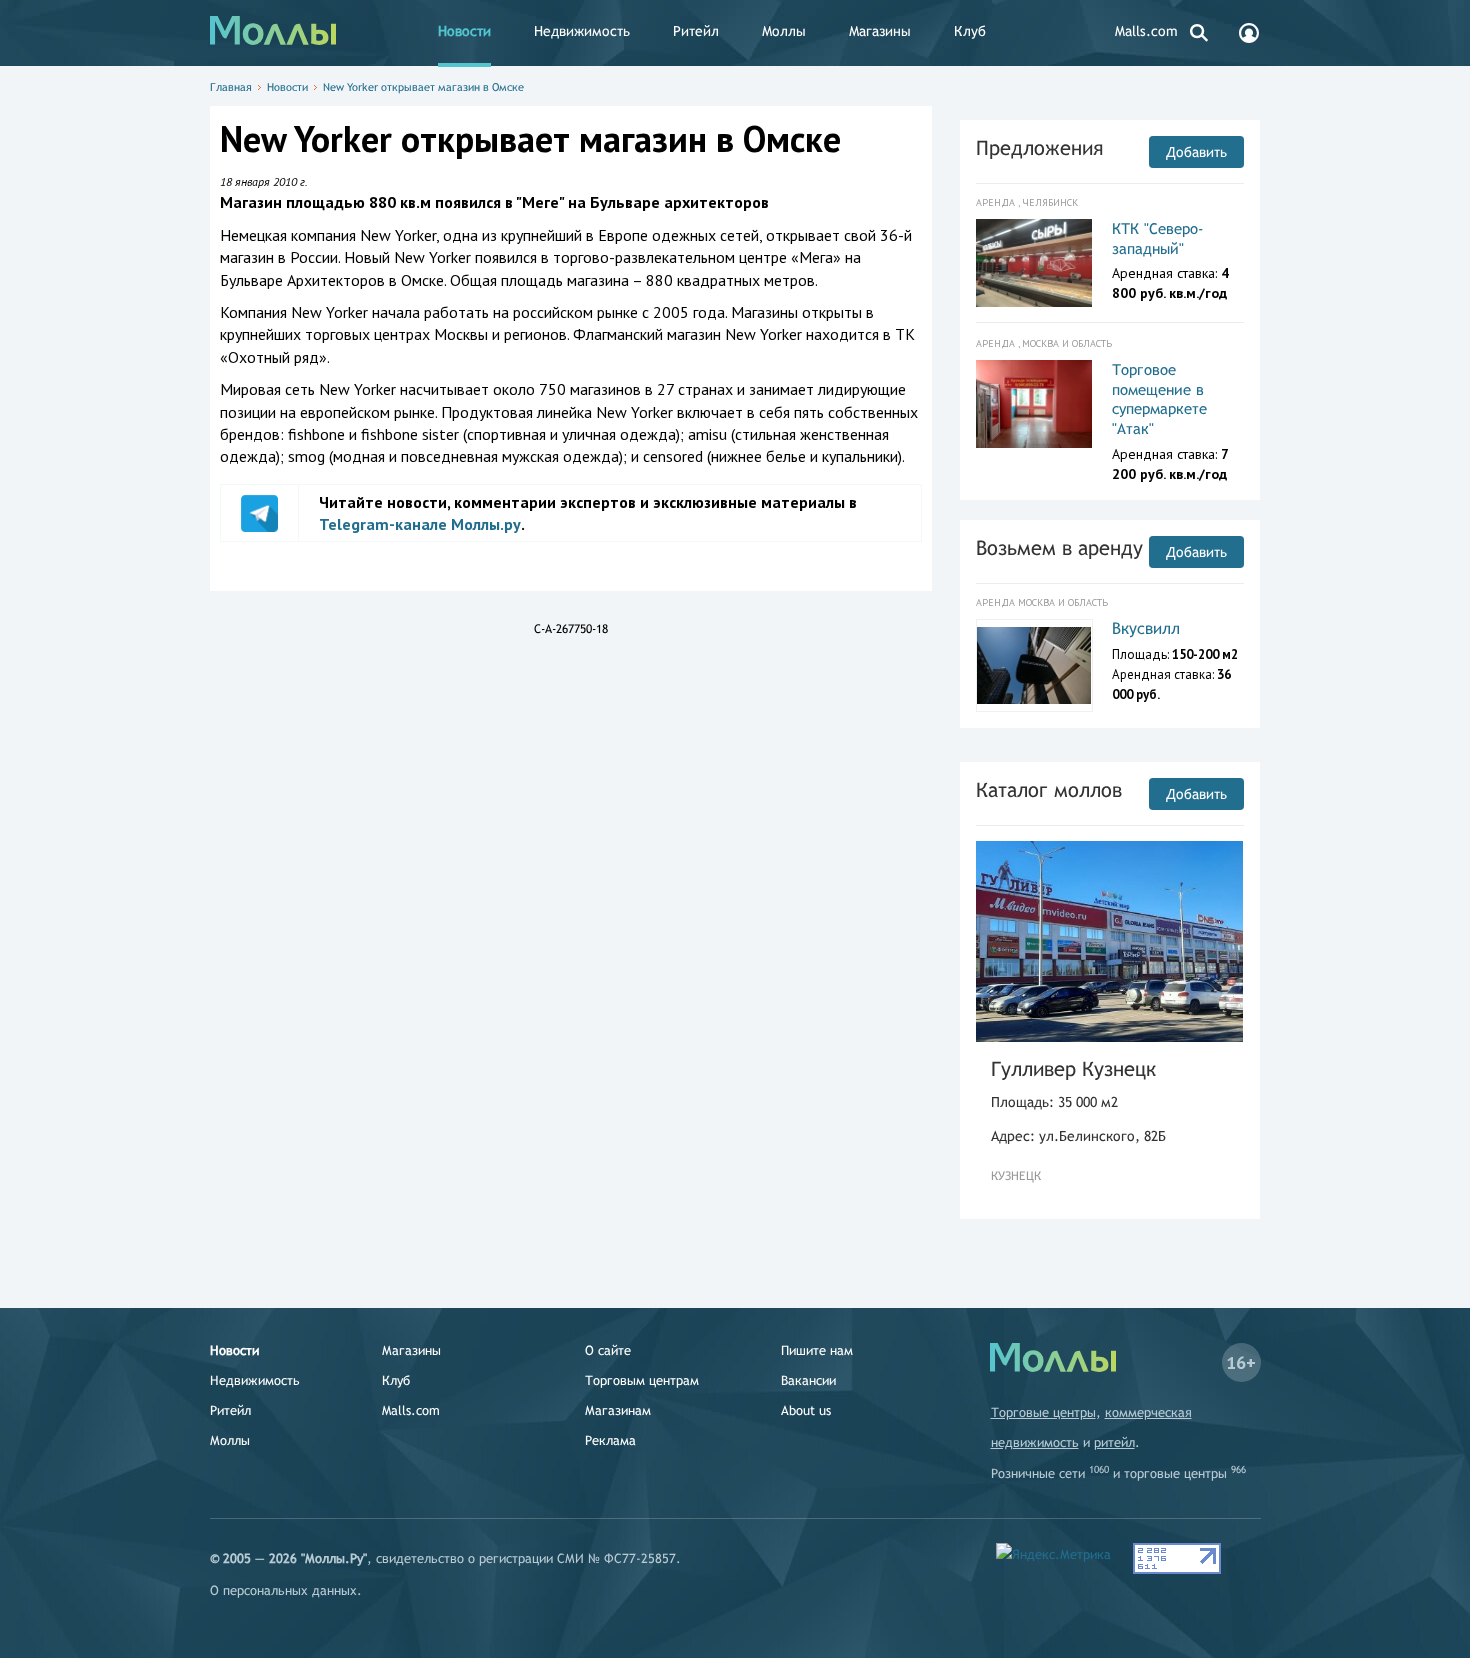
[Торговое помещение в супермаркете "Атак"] (1034, 404)
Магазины (880, 31)
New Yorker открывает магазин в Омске (423, 87)
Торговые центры (1043, 1412)
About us (806, 1410)
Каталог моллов (1049, 789)
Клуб (970, 31)
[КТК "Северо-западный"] (1034, 263)
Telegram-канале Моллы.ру (420, 524)
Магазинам (618, 1410)
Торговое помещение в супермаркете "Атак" (1159, 399)
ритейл (1114, 1442)
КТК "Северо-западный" (1158, 238)
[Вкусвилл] (1034, 665)
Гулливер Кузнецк (1073, 1068)
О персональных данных (283, 1590)
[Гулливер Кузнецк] (1110, 941)
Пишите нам (817, 1350)
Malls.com (1146, 31)
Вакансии (808, 1380)
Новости (464, 31)
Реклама (610, 1440)
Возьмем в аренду (1059, 547)
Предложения (1039, 147)
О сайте (608, 1350)
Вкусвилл (1146, 628)
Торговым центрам (642, 1380)
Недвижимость (582, 31)
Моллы (784, 31)
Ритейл (696, 31)
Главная (231, 87)
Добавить (1196, 152)
